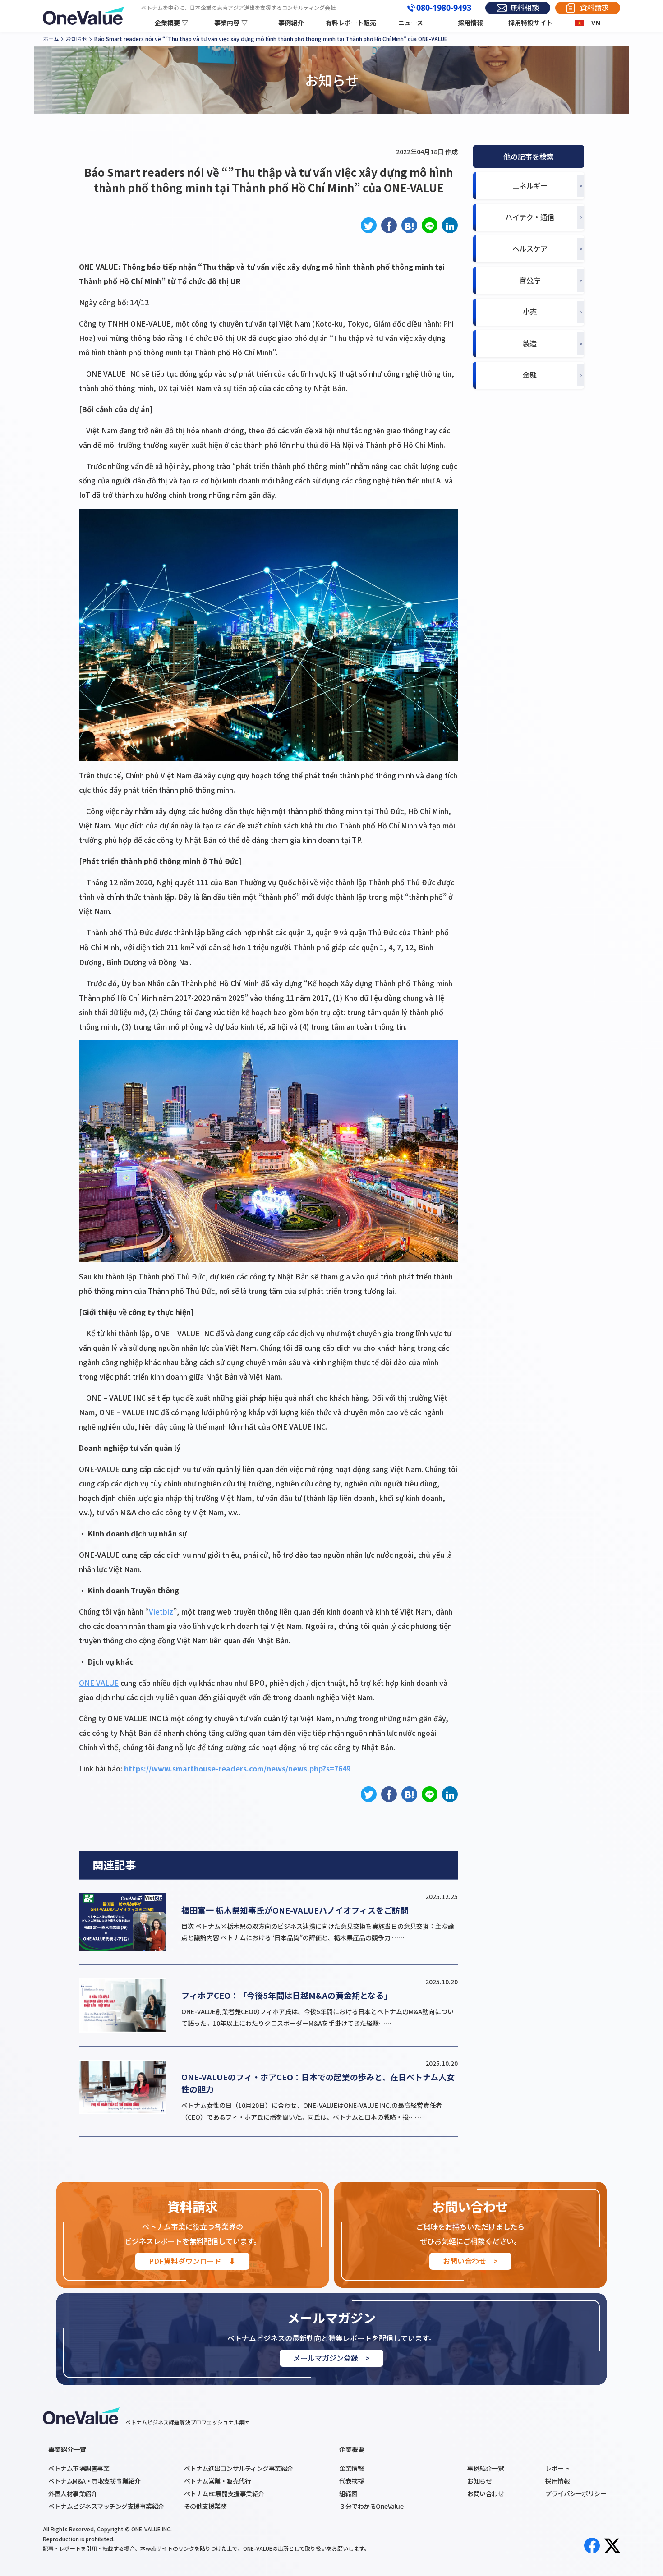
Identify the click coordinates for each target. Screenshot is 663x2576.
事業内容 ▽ (231, 23)
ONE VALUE (99, 1683)
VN (596, 23)
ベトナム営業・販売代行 (218, 2481)
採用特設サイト (530, 23)
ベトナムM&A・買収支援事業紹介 (94, 2481)
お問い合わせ (486, 2493)
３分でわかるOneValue (371, 2506)
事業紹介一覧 (67, 2449)
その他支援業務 (205, 2506)
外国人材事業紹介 (73, 2493)
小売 (530, 312)
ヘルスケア (530, 249)
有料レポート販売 (351, 23)
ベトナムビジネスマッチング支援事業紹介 (106, 2506)
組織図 (348, 2493)
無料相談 (525, 8)
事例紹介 (291, 23)
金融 (530, 375)
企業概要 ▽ (171, 23)
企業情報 (351, 2468)
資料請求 (594, 8)
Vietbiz (161, 1611)
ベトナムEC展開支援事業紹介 (224, 2493)
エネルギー (530, 186)
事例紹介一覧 (486, 2468)
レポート (557, 2468)
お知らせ (479, 2481)
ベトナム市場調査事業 (79, 2468)
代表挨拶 (351, 2481)
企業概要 (352, 2449)
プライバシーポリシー (576, 2493)
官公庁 (530, 280)
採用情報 (470, 23)
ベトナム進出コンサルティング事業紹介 (239, 2468)
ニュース (411, 23)
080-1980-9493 (444, 8)
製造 (530, 343)
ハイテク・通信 (530, 217)
